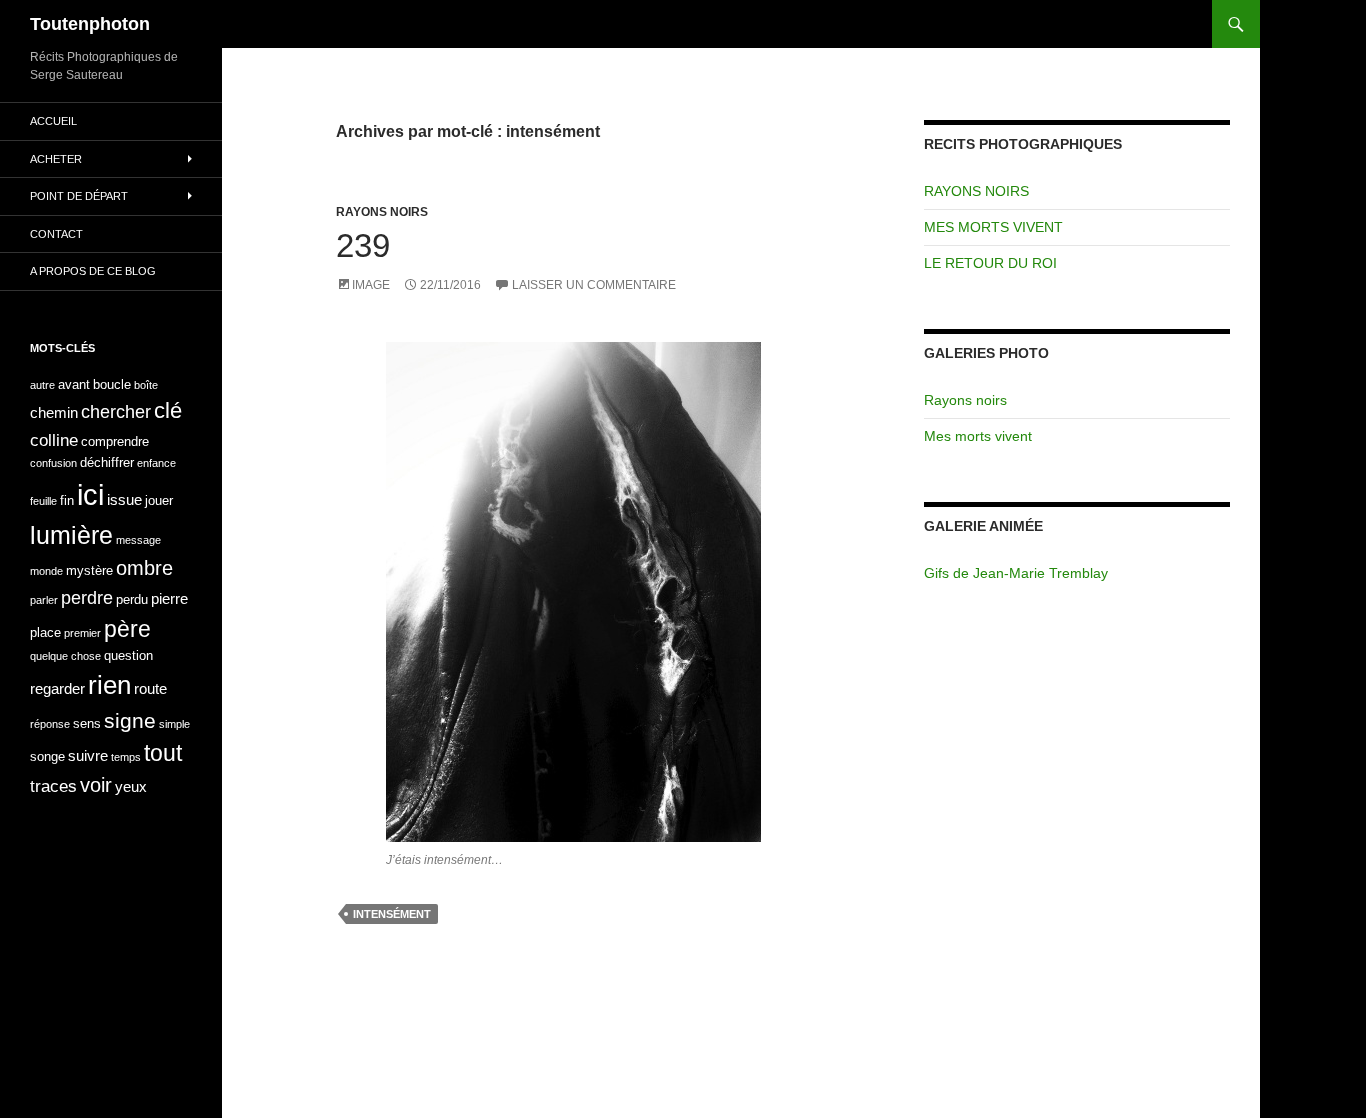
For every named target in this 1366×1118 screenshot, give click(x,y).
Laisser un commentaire (594, 285)
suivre (88, 755)
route (150, 688)
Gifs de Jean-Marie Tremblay (1016, 573)
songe (47, 756)
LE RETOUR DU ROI (990, 263)
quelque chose (65, 656)
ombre (144, 568)
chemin (54, 412)
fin (67, 500)
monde (46, 571)
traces (53, 786)
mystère (89, 570)
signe (130, 720)
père (127, 629)
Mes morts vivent (978, 436)
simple (174, 724)
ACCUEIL (53, 121)
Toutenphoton (90, 24)
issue (124, 499)
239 (363, 245)
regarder (57, 688)
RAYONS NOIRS (382, 212)
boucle (112, 384)
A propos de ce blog (93, 271)
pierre (169, 598)
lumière (71, 535)
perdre (87, 597)
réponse (50, 724)
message (138, 540)
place (45, 632)
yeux (131, 786)
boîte (146, 385)
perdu (132, 599)
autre (42, 385)
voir (96, 785)
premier (82, 633)
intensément (392, 914)
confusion (53, 463)
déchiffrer (107, 462)
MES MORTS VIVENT (993, 227)
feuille (43, 501)
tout (163, 753)
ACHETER (56, 159)
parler (44, 600)
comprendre (115, 441)
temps (126, 757)
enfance (156, 463)
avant (74, 384)
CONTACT (56, 234)
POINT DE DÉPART (79, 196)
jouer (159, 500)
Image (371, 285)
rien (109, 685)
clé (168, 410)
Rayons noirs (965, 400)
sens (87, 723)
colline (54, 440)
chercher (116, 411)
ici (90, 494)
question (128, 655)
